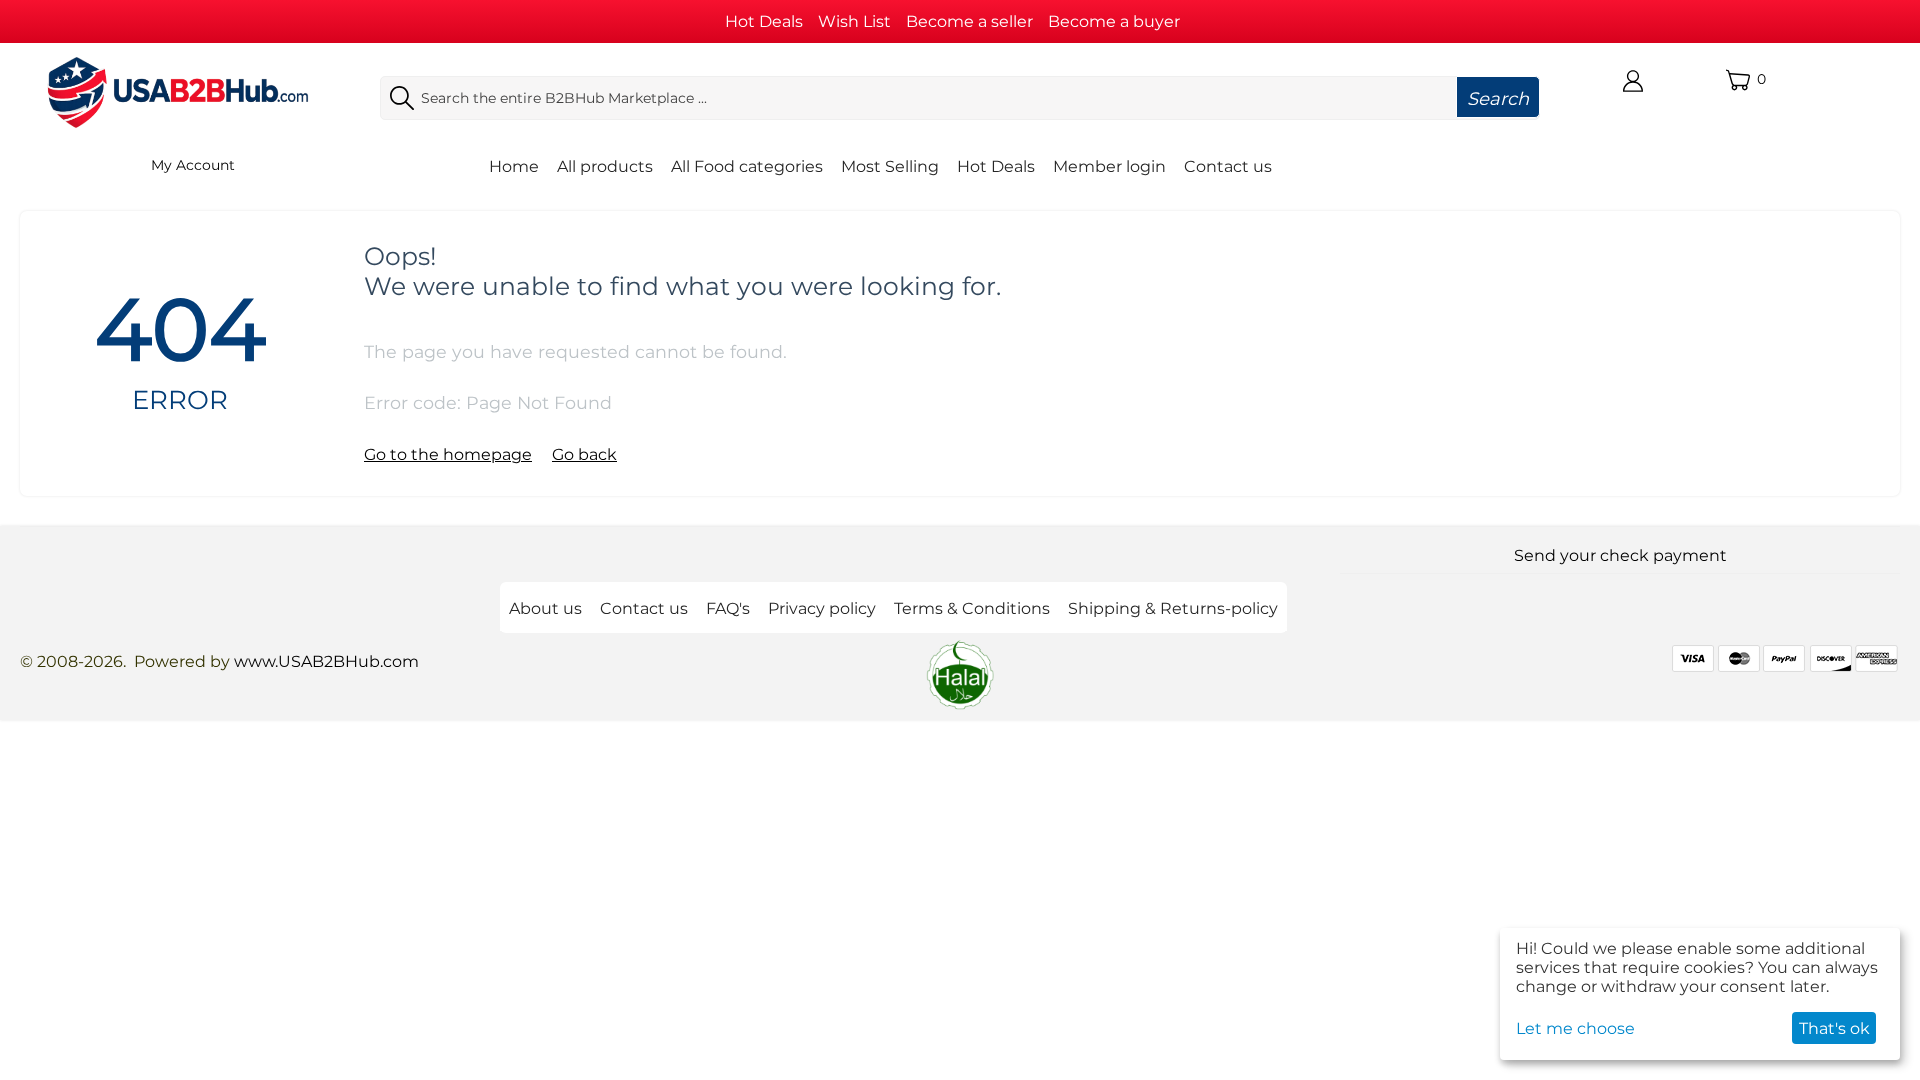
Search (1498, 99)
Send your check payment (1620, 555)
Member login (1109, 166)
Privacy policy (822, 608)
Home (514, 166)
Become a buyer (1114, 21)
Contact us (1228, 166)
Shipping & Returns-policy (1173, 608)
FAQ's (728, 608)
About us (545, 608)
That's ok (1834, 1028)
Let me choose (1575, 1028)
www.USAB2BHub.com (326, 661)
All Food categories (747, 166)
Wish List (854, 21)
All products (605, 166)
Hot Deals (764, 21)
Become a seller (969, 21)
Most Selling (890, 166)
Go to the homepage (448, 454)
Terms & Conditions (972, 608)
